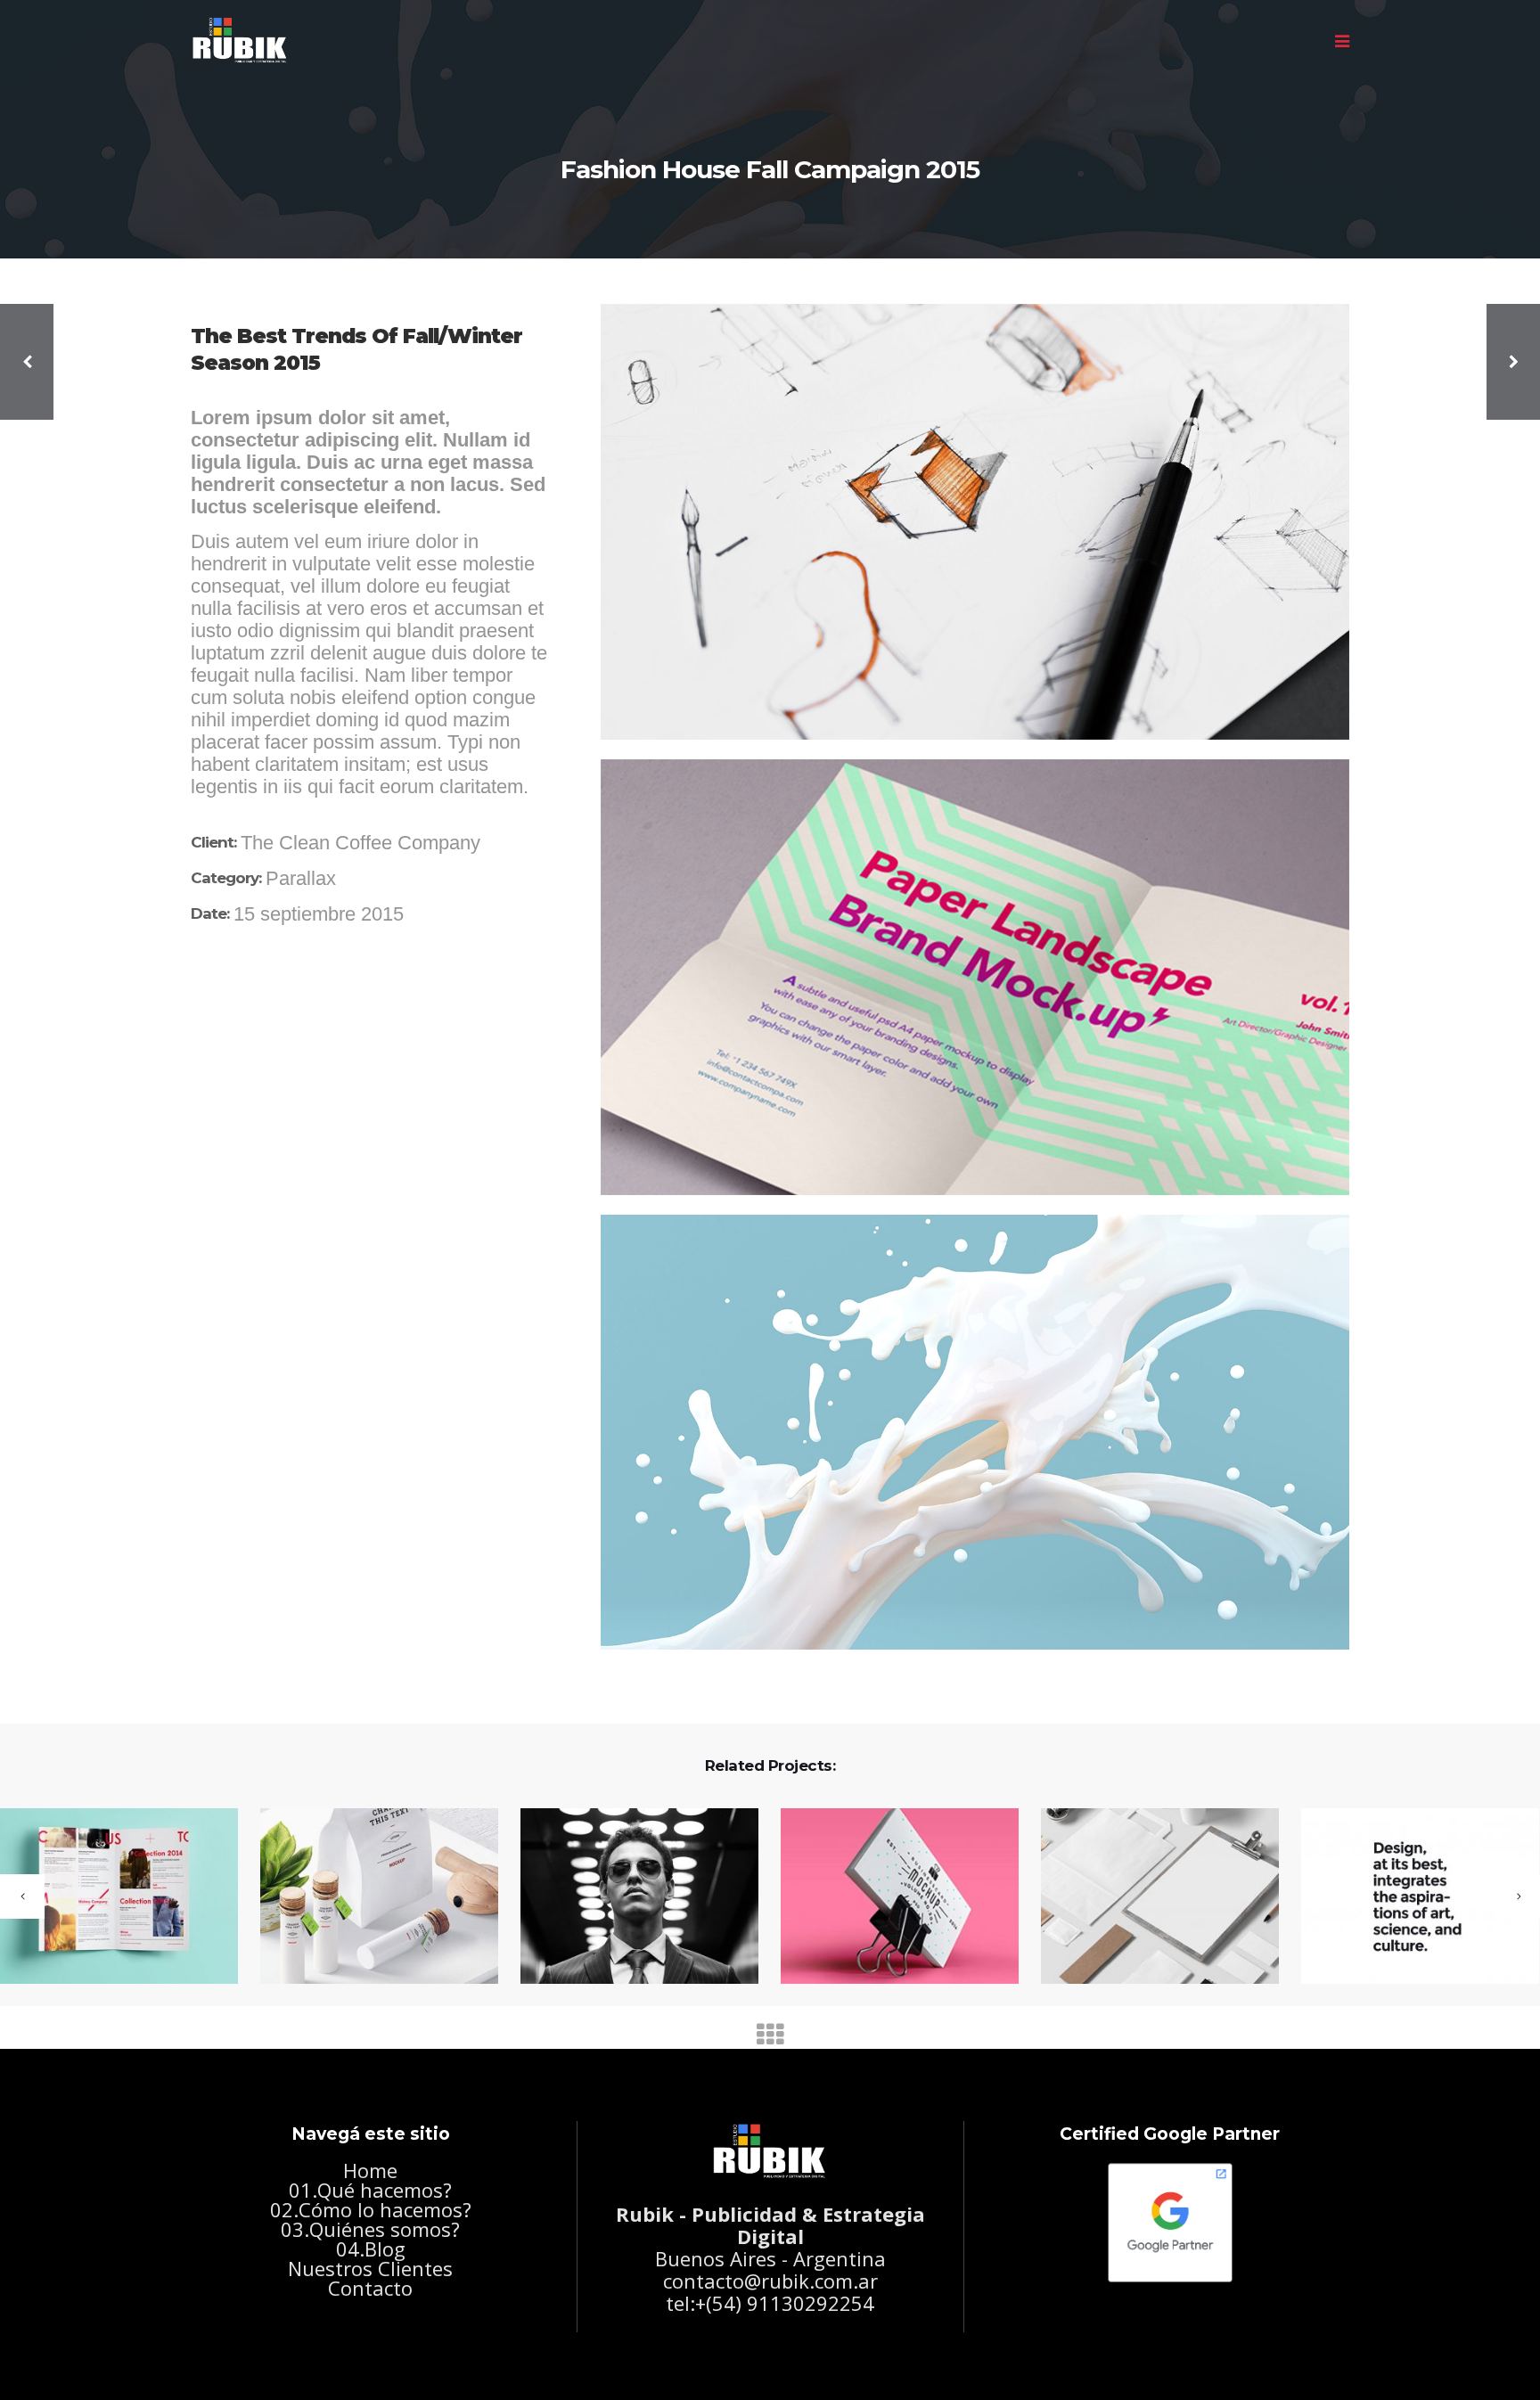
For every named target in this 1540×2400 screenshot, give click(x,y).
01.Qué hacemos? (370, 2190)
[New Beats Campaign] (889, 1897)
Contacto (370, 2288)
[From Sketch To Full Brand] (1409, 1897)
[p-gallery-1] (975, 522)
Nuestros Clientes (370, 2268)
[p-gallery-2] (975, 977)
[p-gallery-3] (975, 1432)
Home (370, 2170)
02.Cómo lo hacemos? (371, 2209)
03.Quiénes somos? (370, 2229)
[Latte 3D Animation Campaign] (1149, 1897)
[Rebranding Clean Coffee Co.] (628, 1897)
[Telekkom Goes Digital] (368, 1897)
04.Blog (371, 2248)
